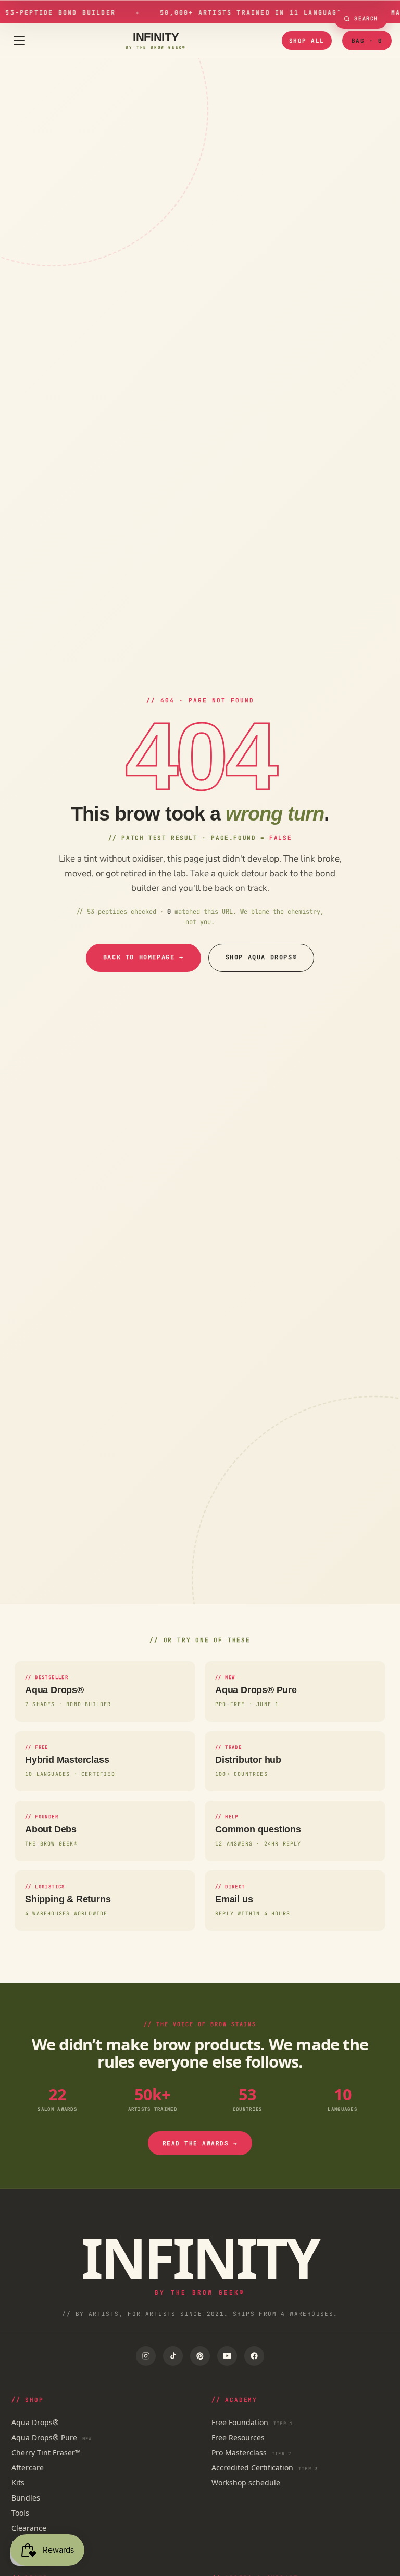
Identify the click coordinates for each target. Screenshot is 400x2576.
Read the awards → (200, 2143)
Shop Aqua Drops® (261, 957)
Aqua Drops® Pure (52, 2437)
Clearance (29, 2528)
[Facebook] (254, 2356)
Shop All (307, 41)
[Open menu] (19, 41)
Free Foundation (252, 2422)
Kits (18, 2483)
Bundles (26, 2498)
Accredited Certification (265, 2468)
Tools (20, 2513)
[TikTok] (173, 2356)
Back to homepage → (143, 957)
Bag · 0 (367, 41)
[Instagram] (146, 2356)
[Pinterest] (200, 2356)
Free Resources (238, 2437)
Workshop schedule (246, 2483)
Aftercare (28, 2468)
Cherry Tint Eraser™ (46, 2452)
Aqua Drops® (35, 2422)
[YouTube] (227, 2356)
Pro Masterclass (251, 2452)
